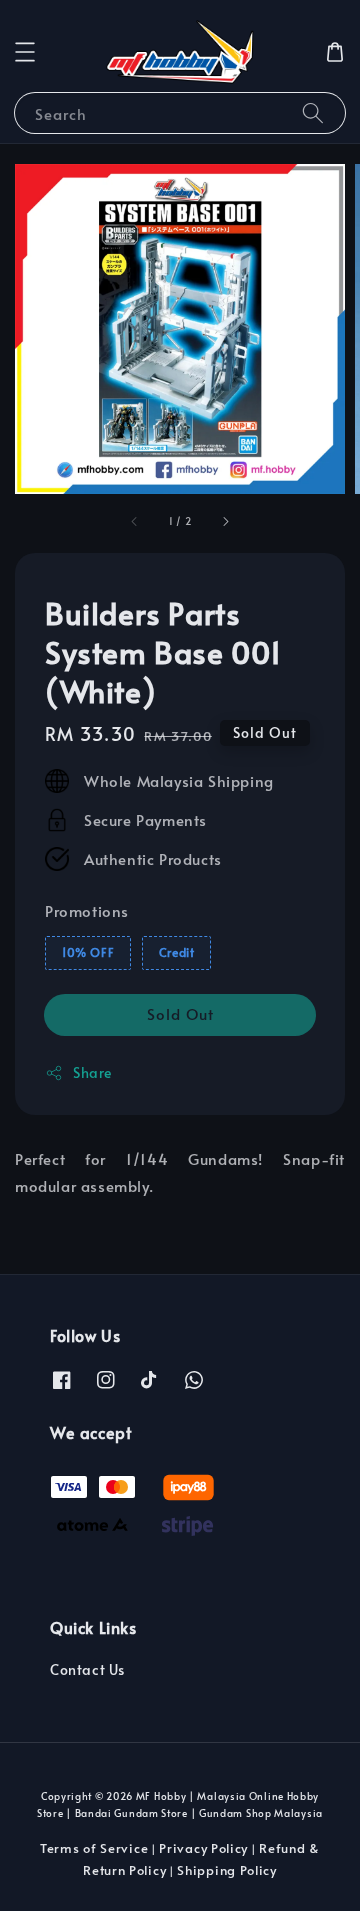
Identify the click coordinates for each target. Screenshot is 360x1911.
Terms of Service (94, 1848)
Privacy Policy (203, 1848)
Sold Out (180, 1013)
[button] (25, 52)
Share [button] (92, 1072)
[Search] (313, 112)
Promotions (87, 910)
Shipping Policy (227, 1870)
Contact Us (87, 1669)
